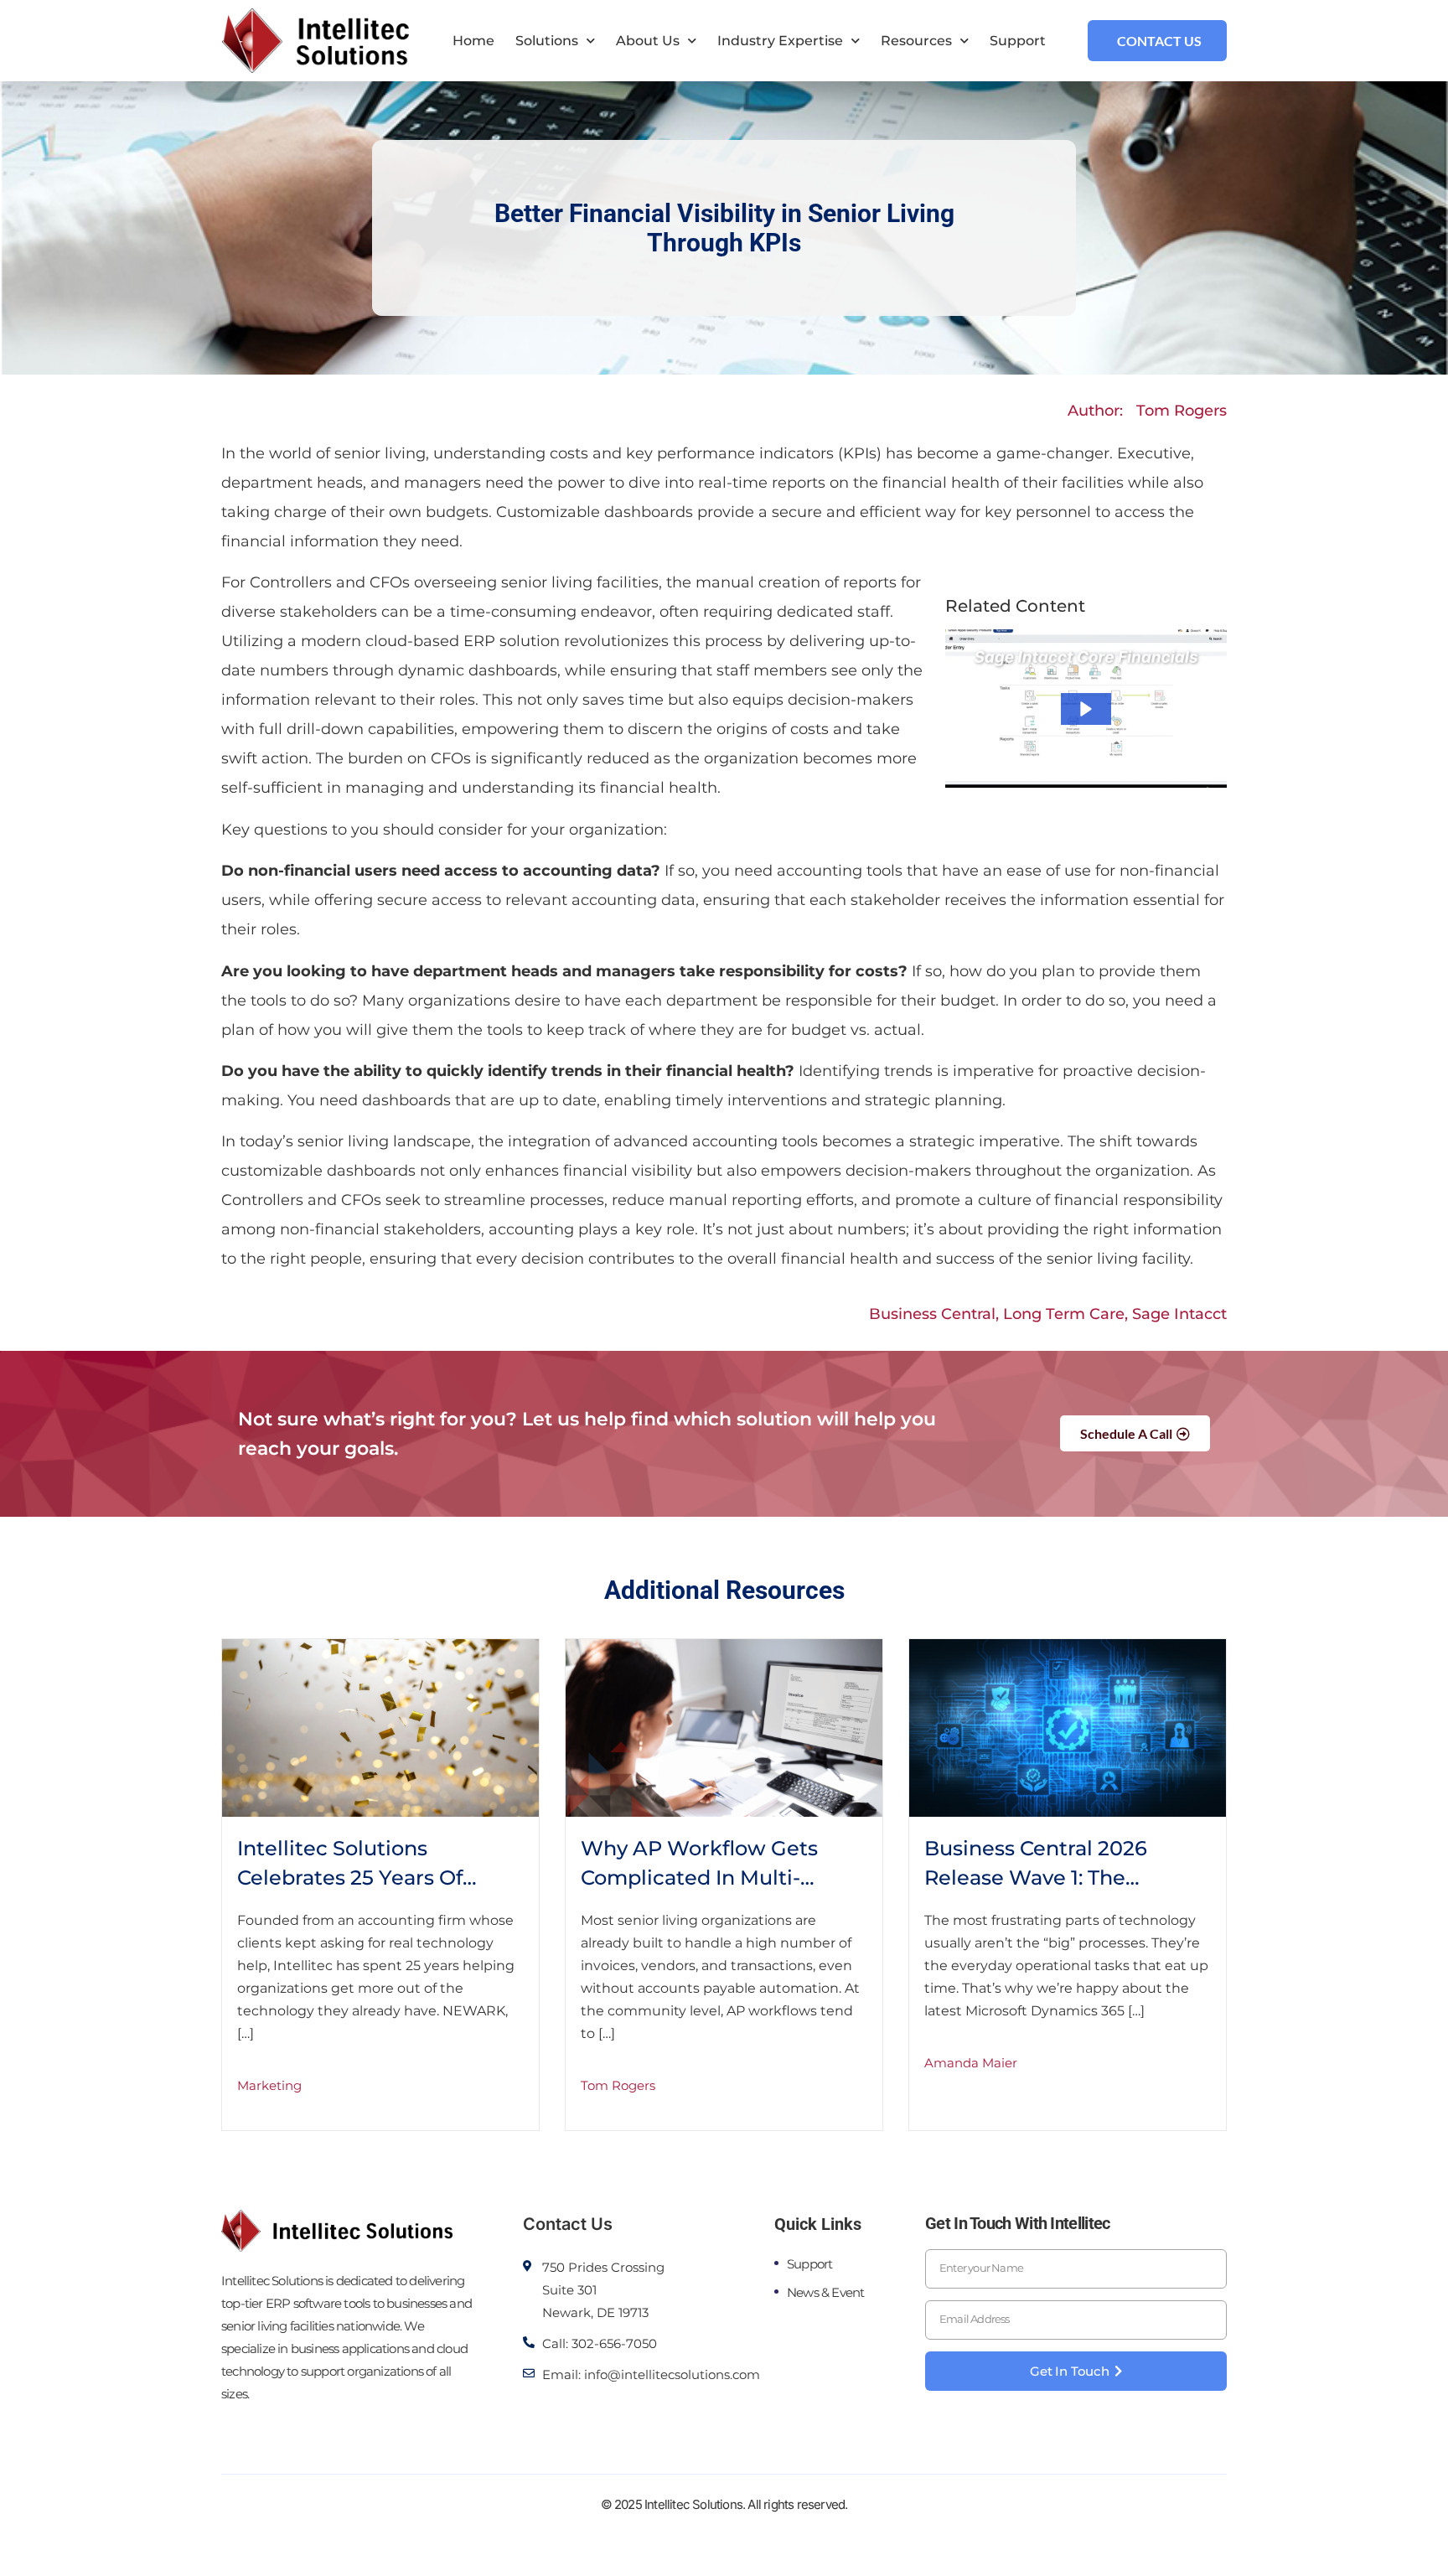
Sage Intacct (1179, 1314)
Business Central (932, 1314)
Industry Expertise (780, 41)
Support (1018, 41)
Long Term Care (1064, 1314)
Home (473, 41)
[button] (1086, 709)
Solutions (547, 41)
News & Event (825, 2292)
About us (648, 41)
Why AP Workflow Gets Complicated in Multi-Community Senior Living (709, 1878)
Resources (916, 41)
